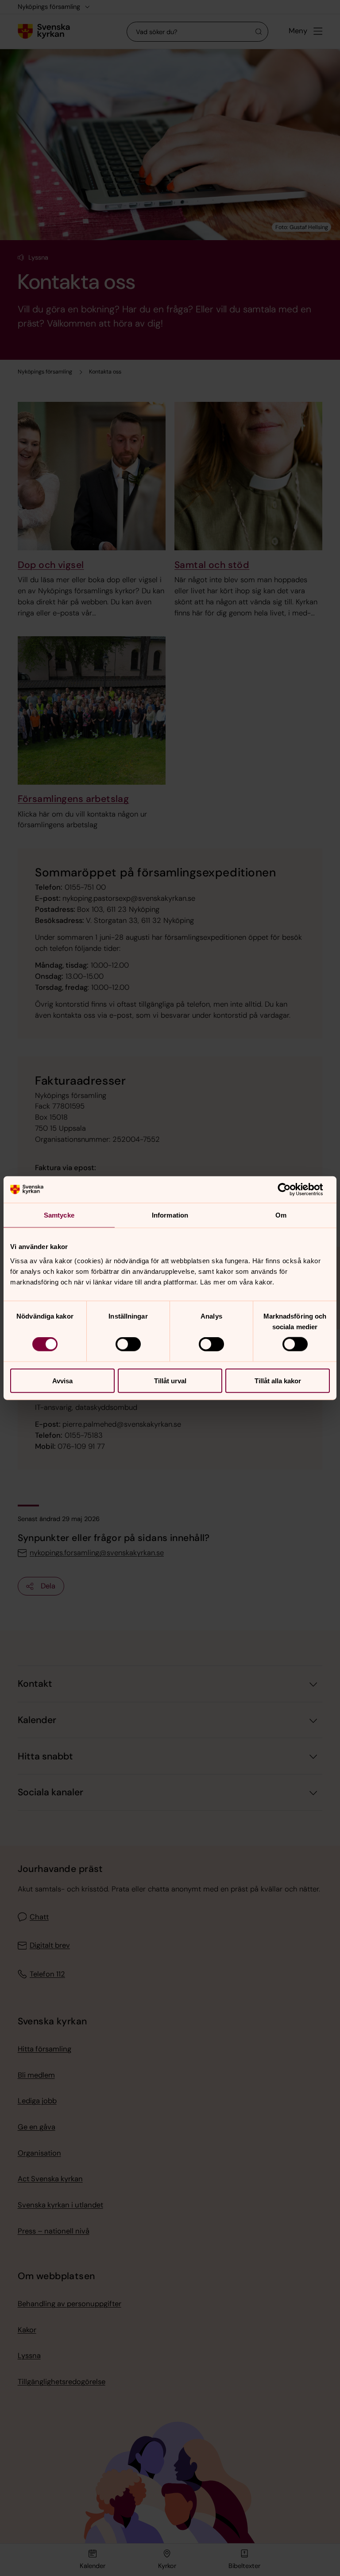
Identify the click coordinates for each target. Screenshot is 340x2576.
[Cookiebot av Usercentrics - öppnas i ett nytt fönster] (291, 1190)
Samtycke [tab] (59, 1215)
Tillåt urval (170, 1380)
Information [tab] (170, 1215)
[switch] (128, 1344)
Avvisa (62, 1380)
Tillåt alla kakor (278, 1380)
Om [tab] (281, 1215)
